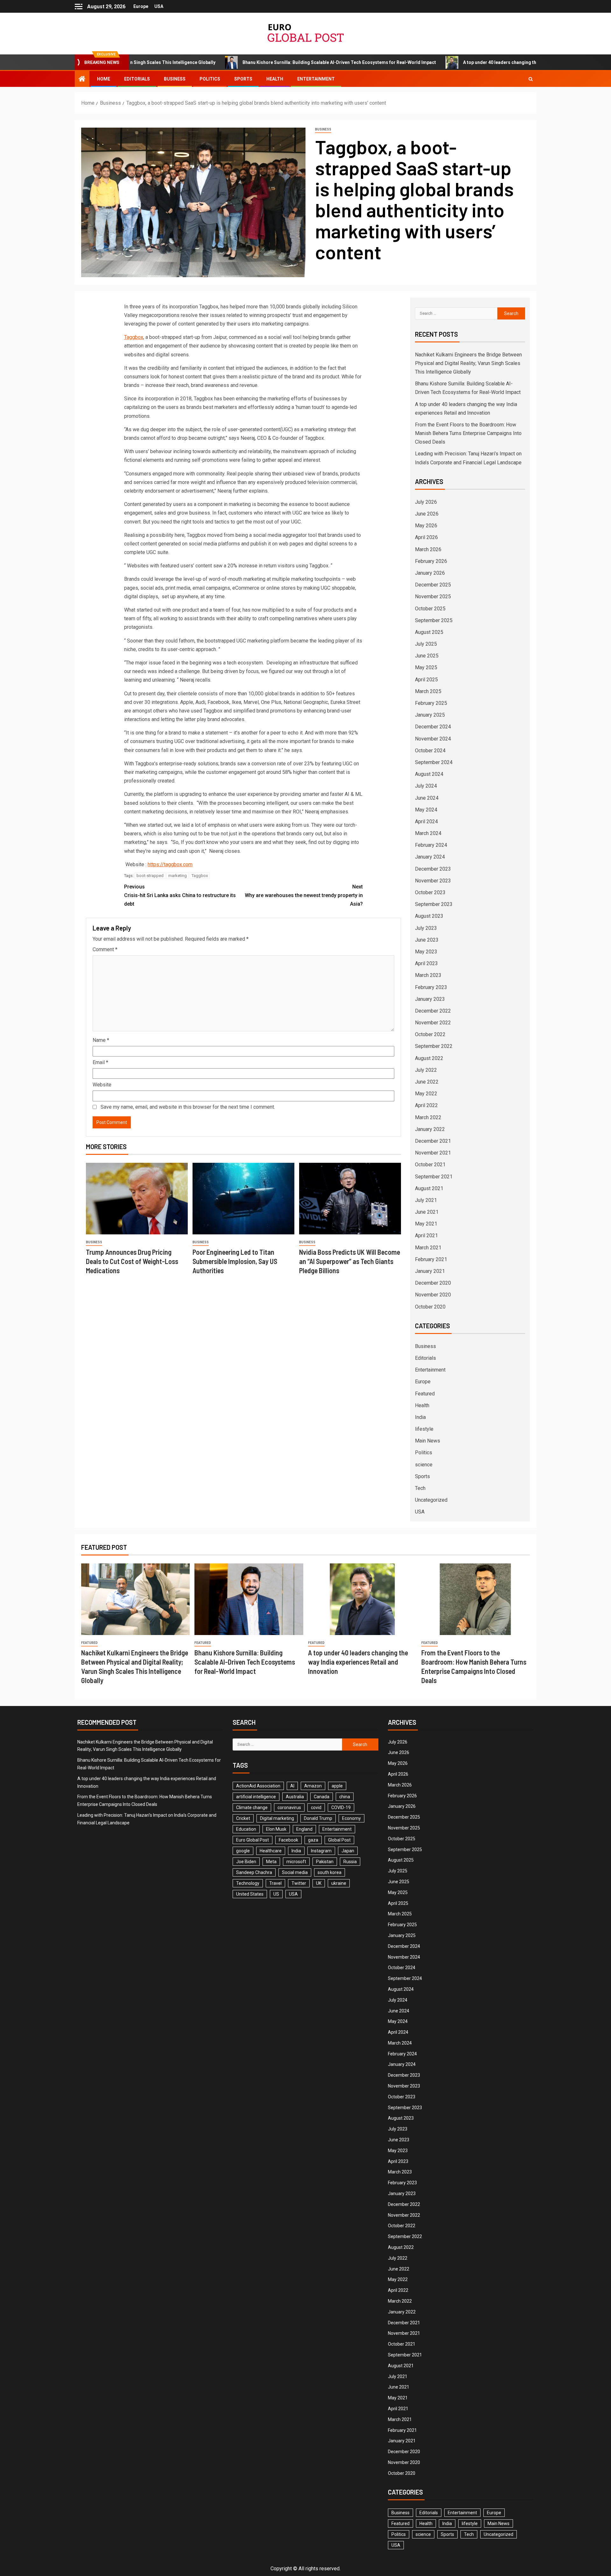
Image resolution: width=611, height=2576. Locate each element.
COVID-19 (341, 1807)
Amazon (313, 1786)
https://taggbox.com (170, 864)
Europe (141, 6)
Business (175, 79)
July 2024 (426, 786)
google (243, 1851)
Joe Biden (246, 1862)
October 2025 (430, 609)
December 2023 (433, 869)
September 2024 (434, 762)
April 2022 (426, 1105)
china (345, 1797)
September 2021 (434, 1177)
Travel (275, 1883)
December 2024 (433, 727)
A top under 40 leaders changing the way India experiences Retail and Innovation (450, 62)
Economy (351, 1818)
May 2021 (426, 1224)
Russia (350, 1862)
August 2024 (429, 774)
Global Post (339, 1840)
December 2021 (433, 1141)
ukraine (339, 1883)
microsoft (296, 1862)
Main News (428, 1441)
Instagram (321, 1851)
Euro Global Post (253, 1840)
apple (337, 1786)
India (420, 1417)
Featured (425, 1394)
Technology (248, 1883)
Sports (243, 79)
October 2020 (430, 1307)
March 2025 (428, 691)
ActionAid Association (258, 1786)
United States (250, 1894)
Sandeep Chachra (254, 1872)
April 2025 (426, 680)
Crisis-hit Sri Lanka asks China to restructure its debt (180, 895)
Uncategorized (431, 1500)
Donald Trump (318, 1818)
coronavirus (289, 1807)
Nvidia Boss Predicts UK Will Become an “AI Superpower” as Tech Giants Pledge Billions (350, 1261)
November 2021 (433, 1153)
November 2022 (433, 1023)
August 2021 (429, 1188)
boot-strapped (150, 876)
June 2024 (427, 798)
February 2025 (431, 703)
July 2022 (426, 1070)
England (304, 1829)
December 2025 (433, 585)
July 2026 (426, 502)
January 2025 (430, 715)
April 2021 (426, 1235)
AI (292, 1786)
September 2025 (434, 620)
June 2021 (427, 1212)
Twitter (299, 1883)
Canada (322, 1797)
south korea (330, 1872)
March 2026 (428, 549)
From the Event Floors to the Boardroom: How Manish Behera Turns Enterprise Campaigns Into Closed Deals (468, 433)
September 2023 (434, 904)
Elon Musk (276, 1829)
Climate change (252, 1807)
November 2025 (433, 597)
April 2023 (426, 963)
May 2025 (426, 667)
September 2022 (434, 1046)
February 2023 (431, 987)
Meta (271, 1862)
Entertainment (316, 79)
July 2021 (426, 1200)
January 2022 (430, 1129)
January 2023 (430, 999)
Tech (420, 1488)
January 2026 (430, 573)
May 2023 (426, 952)
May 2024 (426, 810)
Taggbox (134, 337)
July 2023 (426, 928)
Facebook (288, 1840)
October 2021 (430, 1165)
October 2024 (430, 751)
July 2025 (426, 644)
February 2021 (431, 1259)
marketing (178, 876)
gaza (313, 1840)
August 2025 (429, 632)
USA (159, 6)
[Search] (531, 79)
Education (246, 1829)
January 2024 (430, 857)
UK (319, 1883)
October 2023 (430, 892)
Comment (105, 949)
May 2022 (426, 1094)
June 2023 (427, 940)
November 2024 (433, 739)
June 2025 (427, 656)
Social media (295, 1872)
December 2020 (433, 1283)
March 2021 (428, 1248)
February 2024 (431, 845)
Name (101, 1040)
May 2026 (426, 526)
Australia (295, 1797)
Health (275, 79)
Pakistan (325, 1862)
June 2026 (427, 514)
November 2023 (433, 881)
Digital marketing (277, 1818)
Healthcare (271, 1851)
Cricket (243, 1818)
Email (100, 1062)
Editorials (137, 79)
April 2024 (426, 821)
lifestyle (424, 1429)
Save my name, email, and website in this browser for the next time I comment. (188, 1107)
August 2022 (429, 1058)
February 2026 (431, 561)
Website (102, 1085)
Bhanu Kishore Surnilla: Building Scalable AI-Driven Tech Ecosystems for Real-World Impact (242, 62)
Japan (348, 1851)
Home (104, 79)
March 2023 (428, 975)
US (276, 1894)
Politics (210, 79)
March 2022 (428, 1117)
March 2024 (428, 833)
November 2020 (433, 1295)
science (424, 1465)
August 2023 (429, 916)
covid (316, 1807)
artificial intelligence (256, 1797)
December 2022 (433, 1011)
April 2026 (426, 537)
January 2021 (430, 1271)
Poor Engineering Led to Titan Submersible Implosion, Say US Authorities (235, 1261)
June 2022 (427, 1082)
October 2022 (430, 1034)
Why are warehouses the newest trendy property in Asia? (304, 895)
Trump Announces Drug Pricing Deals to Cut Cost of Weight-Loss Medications (132, 1261)
